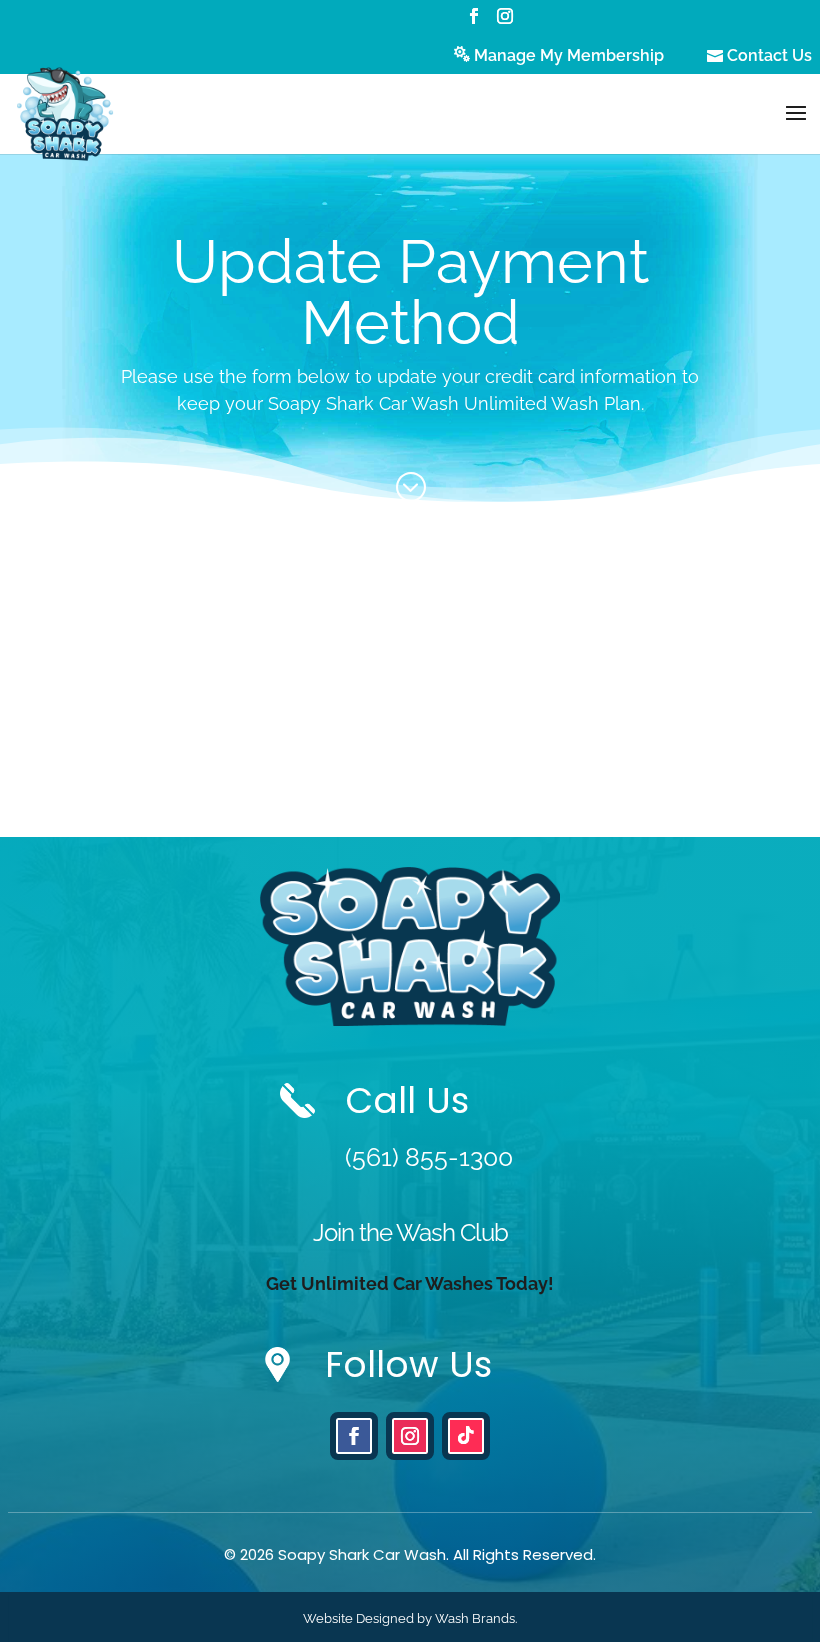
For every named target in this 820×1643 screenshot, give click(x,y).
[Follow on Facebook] (354, 1436)
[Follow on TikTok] (466, 1436)
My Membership (569, 55)
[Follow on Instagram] (410, 1436)
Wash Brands (475, 1618)
